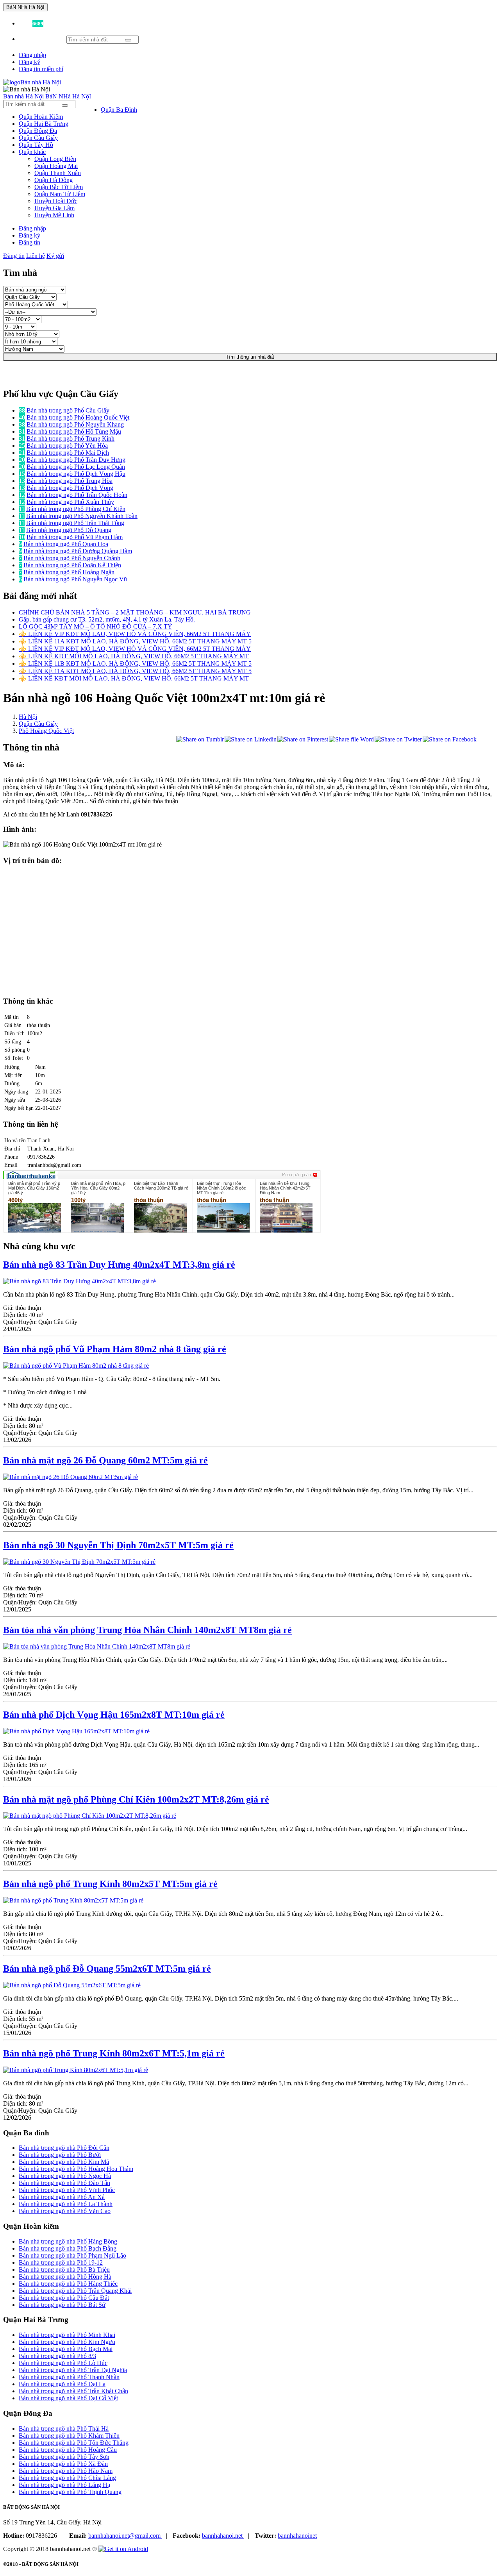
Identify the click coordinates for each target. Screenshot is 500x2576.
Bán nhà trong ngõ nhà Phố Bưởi (60, 2155)
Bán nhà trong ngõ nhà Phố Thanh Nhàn (69, 2377)
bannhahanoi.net (223, 2536)
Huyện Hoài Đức (56, 201)
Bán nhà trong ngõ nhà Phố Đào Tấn (64, 2183)
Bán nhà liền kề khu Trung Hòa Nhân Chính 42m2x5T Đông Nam (285, 1188)
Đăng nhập (32, 55)
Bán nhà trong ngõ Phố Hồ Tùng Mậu (74, 431)
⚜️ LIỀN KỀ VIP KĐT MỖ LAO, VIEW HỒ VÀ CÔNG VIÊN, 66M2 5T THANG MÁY (135, 634)
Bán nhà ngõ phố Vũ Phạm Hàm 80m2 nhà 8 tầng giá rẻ (115, 1349)
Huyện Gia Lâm (54, 208)
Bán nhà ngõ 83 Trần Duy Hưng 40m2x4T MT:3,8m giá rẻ (119, 1265)
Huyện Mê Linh (54, 215)
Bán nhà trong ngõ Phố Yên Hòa (67, 446)
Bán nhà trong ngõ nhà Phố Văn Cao (65, 2211)
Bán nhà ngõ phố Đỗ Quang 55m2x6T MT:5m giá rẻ (107, 1969)
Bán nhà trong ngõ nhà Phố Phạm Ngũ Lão (72, 2255)
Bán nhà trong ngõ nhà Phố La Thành (66, 2204)
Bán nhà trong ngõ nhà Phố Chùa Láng (67, 2478)
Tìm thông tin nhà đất (250, 357)
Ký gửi (55, 256)
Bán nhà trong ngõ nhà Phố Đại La (62, 2384)
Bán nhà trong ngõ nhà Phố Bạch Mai (66, 2349)
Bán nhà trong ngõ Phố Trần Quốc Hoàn (77, 495)
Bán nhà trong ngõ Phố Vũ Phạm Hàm (75, 537)
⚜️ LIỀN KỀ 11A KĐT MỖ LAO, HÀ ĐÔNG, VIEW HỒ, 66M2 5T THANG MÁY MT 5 (135, 641)
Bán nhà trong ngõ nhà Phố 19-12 (61, 2262)
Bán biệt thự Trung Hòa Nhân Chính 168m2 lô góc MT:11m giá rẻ (221, 1188)
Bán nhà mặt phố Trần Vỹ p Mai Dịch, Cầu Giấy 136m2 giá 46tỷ (34, 1188)
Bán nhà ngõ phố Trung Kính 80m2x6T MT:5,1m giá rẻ (114, 2053)
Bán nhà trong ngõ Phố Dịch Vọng (70, 488)
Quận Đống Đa (38, 131)
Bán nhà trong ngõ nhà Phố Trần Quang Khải (75, 2291)
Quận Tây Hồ (36, 145)
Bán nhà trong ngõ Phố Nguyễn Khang (75, 424)
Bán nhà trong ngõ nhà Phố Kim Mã (64, 2162)
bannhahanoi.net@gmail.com (125, 2536)
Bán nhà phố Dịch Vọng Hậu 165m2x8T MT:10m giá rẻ (114, 1715)
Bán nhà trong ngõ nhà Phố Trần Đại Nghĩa (73, 2370)
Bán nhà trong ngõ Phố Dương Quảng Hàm (78, 551)
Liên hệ (36, 256)
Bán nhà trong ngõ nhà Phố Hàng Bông (68, 2241)
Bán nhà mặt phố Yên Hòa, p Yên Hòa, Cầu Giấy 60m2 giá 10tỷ (98, 1188)
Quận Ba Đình (119, 110)
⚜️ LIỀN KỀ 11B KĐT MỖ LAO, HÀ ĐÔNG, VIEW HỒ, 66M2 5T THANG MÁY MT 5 (135, 664)
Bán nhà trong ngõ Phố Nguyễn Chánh (72, 558)
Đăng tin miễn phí (41, 69)
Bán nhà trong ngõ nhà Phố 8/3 (57, 2356)
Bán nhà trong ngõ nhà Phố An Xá (62, 2197)
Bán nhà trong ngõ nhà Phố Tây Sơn (64, 2457)
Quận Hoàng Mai (56, 166)
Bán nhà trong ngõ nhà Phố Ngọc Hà (65, 2176)
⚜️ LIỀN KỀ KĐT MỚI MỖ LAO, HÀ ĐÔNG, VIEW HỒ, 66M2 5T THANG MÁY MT (134, 656)
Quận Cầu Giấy (38, 138)
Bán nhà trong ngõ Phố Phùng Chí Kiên (76, 509)
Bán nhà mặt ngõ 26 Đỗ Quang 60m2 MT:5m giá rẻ (105, 1460)
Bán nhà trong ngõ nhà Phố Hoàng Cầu (68, 2450)
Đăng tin (29, 242)
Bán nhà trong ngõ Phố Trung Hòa (70, 481)
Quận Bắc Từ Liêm (59, 187)
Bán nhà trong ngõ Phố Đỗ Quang (69, 530)
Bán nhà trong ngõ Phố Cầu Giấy (68, 410)
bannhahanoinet (297, 2536)
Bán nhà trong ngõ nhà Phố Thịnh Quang (70, 2492)
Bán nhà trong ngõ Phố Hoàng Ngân (69, 572)
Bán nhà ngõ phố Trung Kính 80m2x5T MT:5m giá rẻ (110, 1884)
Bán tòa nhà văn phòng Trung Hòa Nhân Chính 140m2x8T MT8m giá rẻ (147, 1630)
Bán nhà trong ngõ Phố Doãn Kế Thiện (72, 565)
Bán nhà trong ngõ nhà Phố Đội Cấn (64, 2148)
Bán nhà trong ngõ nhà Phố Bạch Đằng (68, 2248)
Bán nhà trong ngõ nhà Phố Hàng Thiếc (68, 2284)
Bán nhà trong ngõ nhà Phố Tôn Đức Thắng (74, 2443)
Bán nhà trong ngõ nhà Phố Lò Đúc (63, 2363)
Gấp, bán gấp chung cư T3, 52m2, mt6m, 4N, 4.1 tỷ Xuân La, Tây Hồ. (107, 619)
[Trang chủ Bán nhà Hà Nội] (32, 82)
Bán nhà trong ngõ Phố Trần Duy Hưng (76, 460)
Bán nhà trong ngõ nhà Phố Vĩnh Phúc (67, 2190)
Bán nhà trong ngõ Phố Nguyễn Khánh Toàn (82, 516)
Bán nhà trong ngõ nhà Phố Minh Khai (67, 2335)
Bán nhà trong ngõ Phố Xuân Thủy (70, 502)
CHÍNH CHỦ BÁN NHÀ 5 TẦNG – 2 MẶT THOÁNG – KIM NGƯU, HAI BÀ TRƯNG (135, 612)
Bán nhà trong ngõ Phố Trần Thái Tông (75, 523)
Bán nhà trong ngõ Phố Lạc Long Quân (76, 467)
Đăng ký (29, 62)
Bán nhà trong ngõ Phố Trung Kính (71, 439)
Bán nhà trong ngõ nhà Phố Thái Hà (64, 2429)
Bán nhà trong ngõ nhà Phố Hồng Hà (65, 2277)
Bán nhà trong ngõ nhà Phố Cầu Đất (64, 2298)
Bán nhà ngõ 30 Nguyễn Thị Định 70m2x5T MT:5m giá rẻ (118, 1545)
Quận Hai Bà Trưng (44, 124)
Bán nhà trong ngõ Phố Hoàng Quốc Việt (78, 417)
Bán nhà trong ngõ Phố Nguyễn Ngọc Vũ (75, 579)
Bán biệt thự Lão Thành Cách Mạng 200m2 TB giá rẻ (161, 1186)
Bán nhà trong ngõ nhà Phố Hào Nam (66, 2471)
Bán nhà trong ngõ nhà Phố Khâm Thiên (69, 2436)
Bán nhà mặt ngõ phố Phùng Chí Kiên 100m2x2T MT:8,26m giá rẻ (136, 1799)
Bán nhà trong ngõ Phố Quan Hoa (66, 544)
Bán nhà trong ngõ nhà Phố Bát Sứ (62, 2305)
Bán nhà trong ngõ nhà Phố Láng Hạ (64, 2485)
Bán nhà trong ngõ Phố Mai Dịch (68, 453)
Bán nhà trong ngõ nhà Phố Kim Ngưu (67, 2342)
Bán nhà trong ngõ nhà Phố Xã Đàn (63, 2464)
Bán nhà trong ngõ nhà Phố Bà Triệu (64, 2270)
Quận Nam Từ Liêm (60, 194)
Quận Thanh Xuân (58, 173)
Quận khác (32, 152)
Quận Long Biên (55, 159)
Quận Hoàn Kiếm (41, 117)
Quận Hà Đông (54, 180)
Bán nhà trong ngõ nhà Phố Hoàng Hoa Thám (76, 2169)
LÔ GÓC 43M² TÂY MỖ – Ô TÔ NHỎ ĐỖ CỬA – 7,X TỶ (96, 626)
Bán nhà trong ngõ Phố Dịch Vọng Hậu (76, 474)
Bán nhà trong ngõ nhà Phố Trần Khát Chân (73, 2391)
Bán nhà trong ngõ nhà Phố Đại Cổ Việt (68, 2398)
